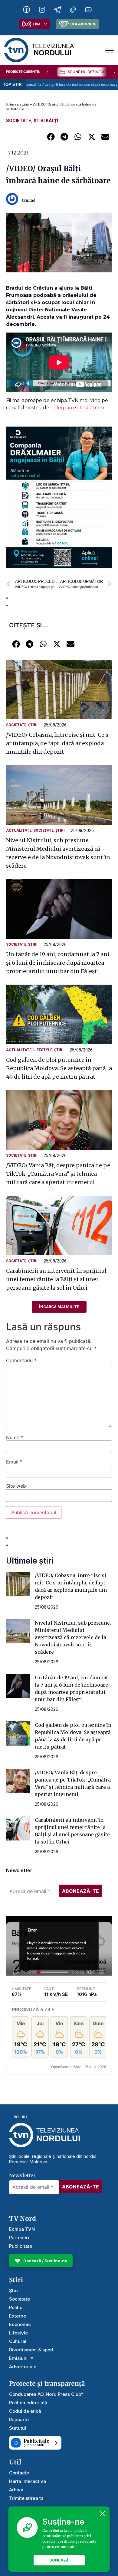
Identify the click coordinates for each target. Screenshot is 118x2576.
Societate (19, 120)
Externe (18, 2316)
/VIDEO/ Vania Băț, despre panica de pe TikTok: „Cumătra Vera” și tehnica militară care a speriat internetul (58, 1174)
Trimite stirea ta (26, 2498)
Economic (20, 2324)
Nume (15, 1437)
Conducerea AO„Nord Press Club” (46, 2394)
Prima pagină (17, 104)
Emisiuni (18, 2358)
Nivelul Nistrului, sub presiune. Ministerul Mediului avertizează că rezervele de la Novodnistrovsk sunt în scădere (73, 1637)
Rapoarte (19, 2420)
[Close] (103, 2514)
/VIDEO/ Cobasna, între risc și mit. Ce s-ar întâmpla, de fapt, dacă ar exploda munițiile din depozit (59, 743)
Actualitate (19, 830)
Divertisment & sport (31, 2350)
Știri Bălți (46, 120)
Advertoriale (23, 2367)
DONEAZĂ (59, 2560)
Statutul (18, 2428)
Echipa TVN (22, 2229)
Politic (16, 2307)
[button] (51, 136)
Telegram (63, 408)
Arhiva (16, 2490)
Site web (16, 1486)
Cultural (18, 2341)
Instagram (92, 408)
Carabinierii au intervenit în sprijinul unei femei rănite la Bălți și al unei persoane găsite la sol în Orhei (56, 1279)
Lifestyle (43, 1050)
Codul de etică (25, 2411)
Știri (33, 725)
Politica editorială (28, 2403)
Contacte (19, 2473)
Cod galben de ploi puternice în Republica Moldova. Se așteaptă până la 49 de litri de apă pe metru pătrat (59, 1068)
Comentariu (21, 1360)
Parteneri (19, 2238)
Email (14, 1462)
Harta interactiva (28, 2481)
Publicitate (21, 2246)
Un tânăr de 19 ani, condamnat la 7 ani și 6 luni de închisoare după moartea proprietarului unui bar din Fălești (58, 963)
